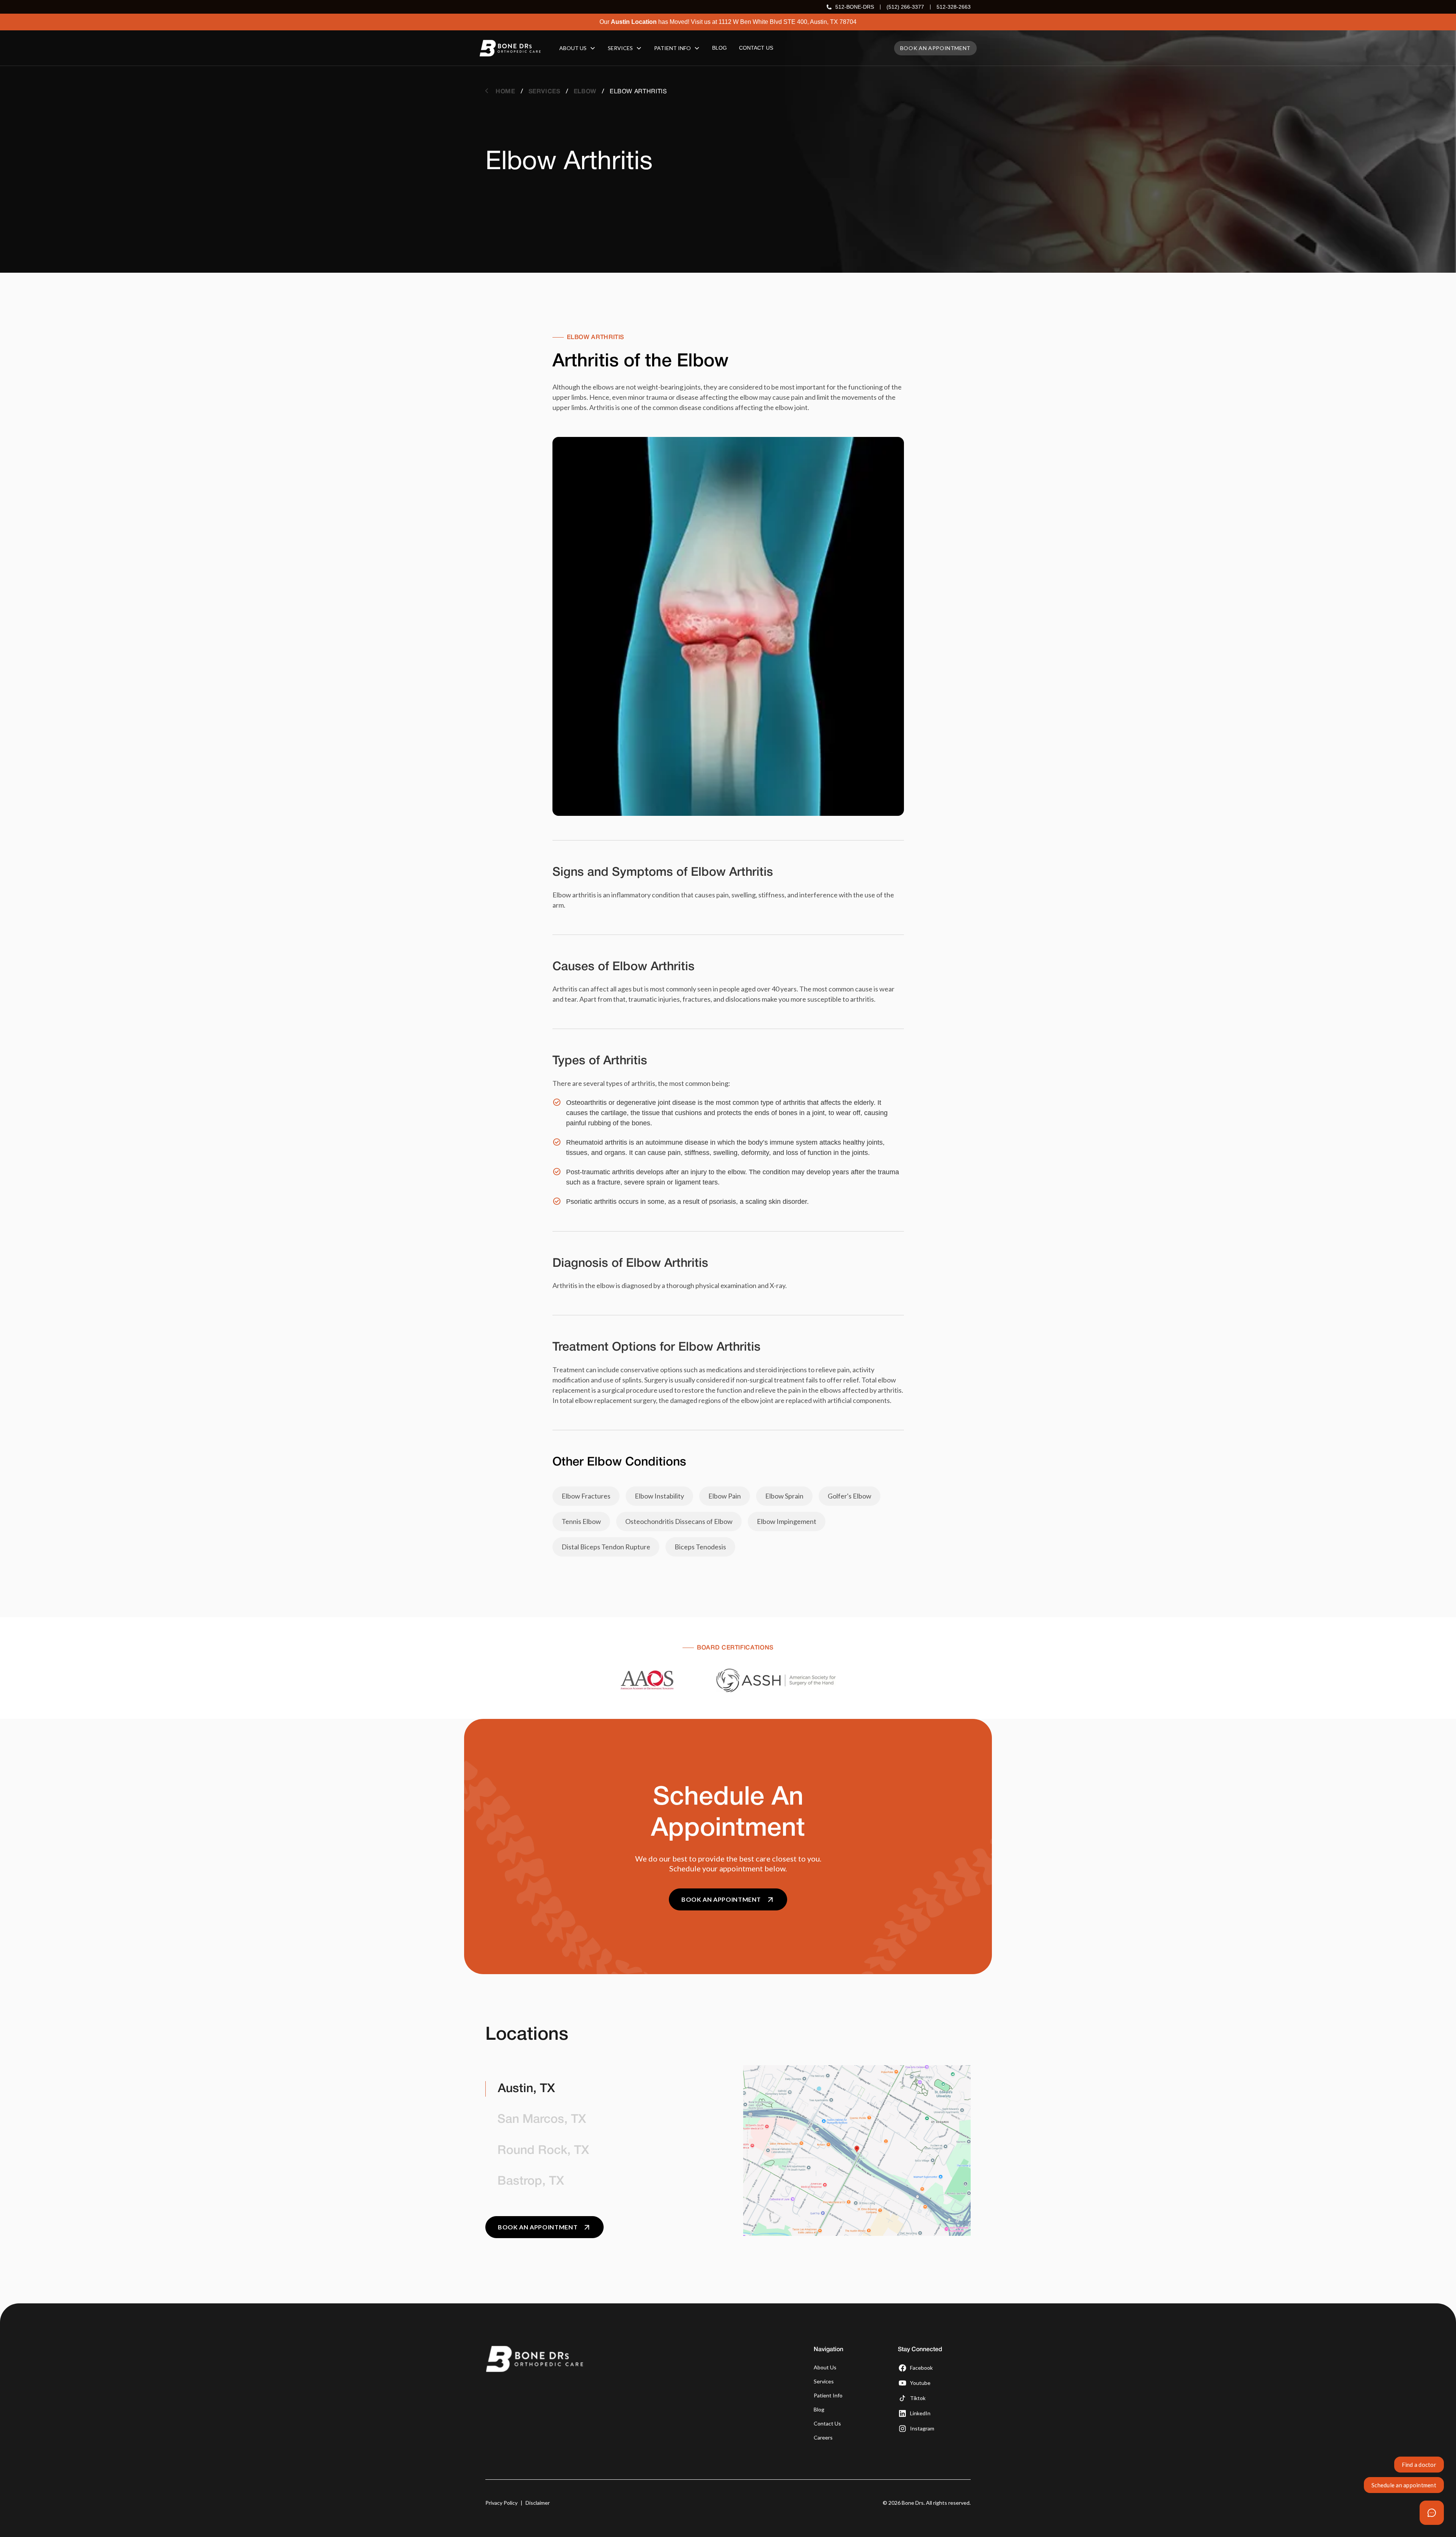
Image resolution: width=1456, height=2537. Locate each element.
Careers (823, 2437)
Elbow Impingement (787, 1521)
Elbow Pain (725, 1496)
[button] (577, 48)
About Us (825, 2367)
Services (824, 2381)
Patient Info (828, 2395)
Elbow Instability (659, 1496)
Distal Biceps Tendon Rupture (606, 1547)
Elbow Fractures (586, 1496)
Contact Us (827, 2423)
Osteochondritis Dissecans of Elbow (679, 1521)
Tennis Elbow (581, 1521)
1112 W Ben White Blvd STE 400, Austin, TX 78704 (788, 22)
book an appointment (935, 48)
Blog (819, 2409)
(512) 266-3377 (905, 7)
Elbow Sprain (784, 1496)
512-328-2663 (954, 7)
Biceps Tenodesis (700, 1547)
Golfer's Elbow (850, 1496)
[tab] (599, 2089)
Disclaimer (538, 2503)
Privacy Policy (501, 2503)
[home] (510, 48)
